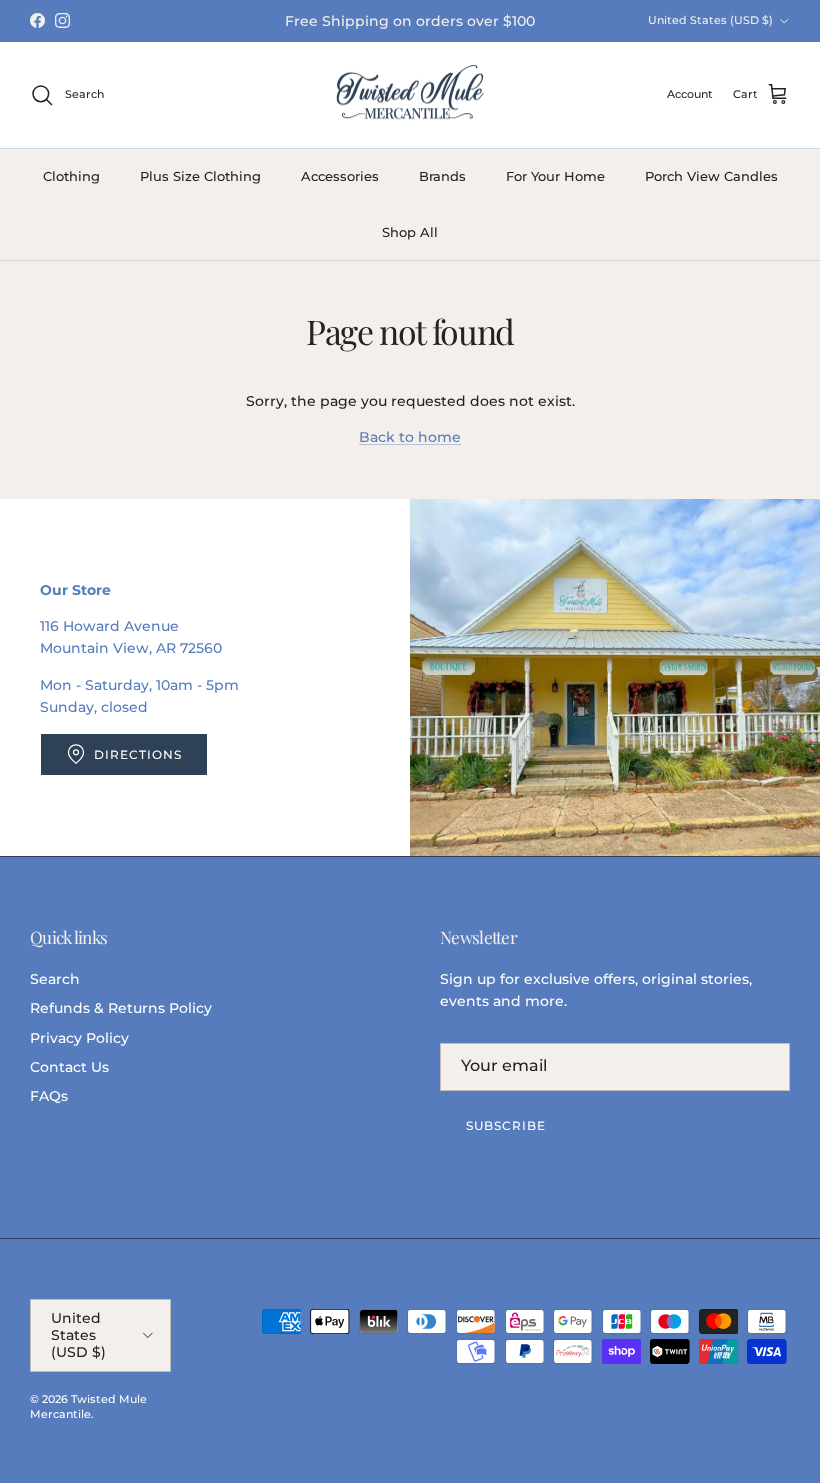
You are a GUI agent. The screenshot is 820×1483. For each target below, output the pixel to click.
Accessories (340, 176)
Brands (442, 176)
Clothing (71, 176)
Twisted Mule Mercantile (88, 1406)
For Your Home (555, 176)
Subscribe (506, 1125)
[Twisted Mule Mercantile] (410, 95)
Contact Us (69, 1067)
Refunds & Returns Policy (121, 1008)
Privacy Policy (79, 1038)
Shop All (410, 232)
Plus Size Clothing (200, 176)
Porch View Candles (711, 176)
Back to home (410, 437)
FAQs (49, 1096)
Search (55, 979)
